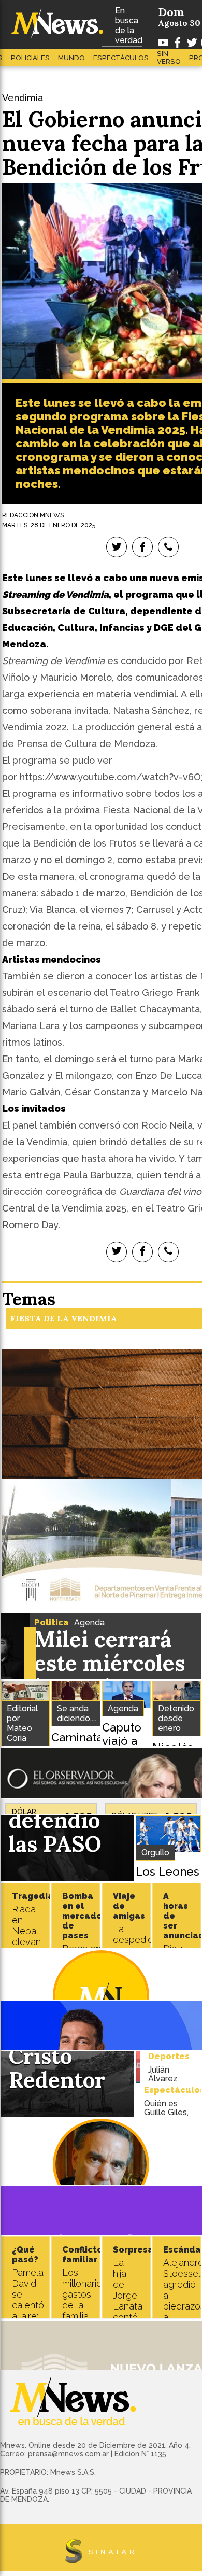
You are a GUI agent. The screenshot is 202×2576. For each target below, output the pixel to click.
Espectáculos (121, 58)
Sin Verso (169, 58)
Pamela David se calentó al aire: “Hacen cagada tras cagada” (29, 2316)
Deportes (169, 2056)
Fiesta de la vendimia (64, 1318)
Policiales (30, 58)
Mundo (71, 58)
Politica (52, 1622)
